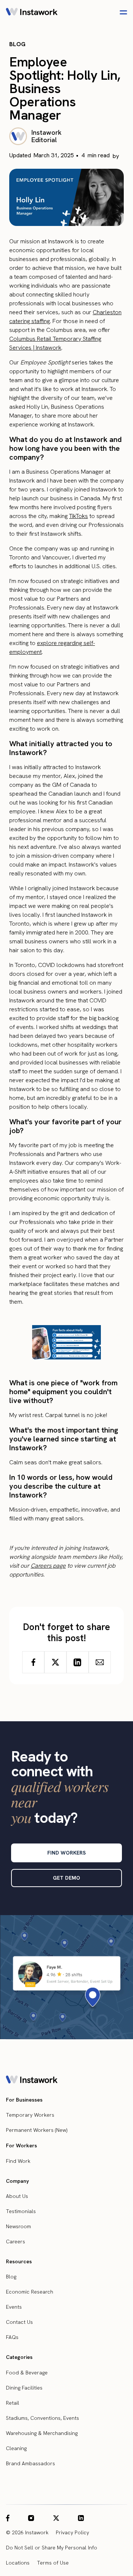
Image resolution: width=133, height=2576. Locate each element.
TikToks (79, 516)
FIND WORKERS (66, 1853)
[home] (32, 13)
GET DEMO (66, 1878)
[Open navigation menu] (123, 12)
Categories (19, 2357)
